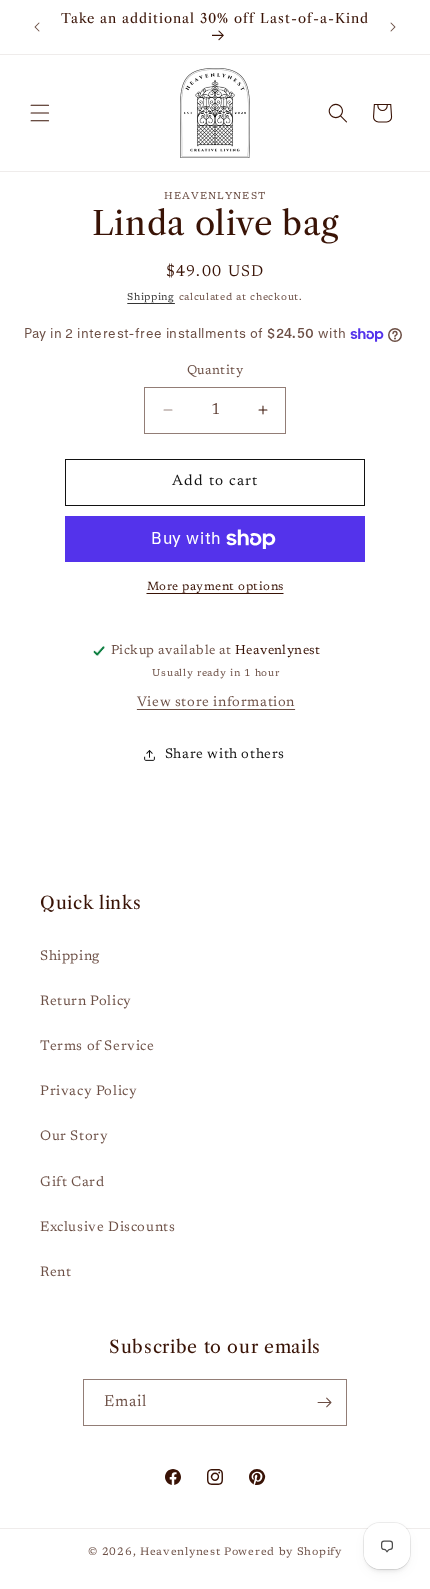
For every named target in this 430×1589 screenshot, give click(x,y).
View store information (216, 703)
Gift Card (72, 1183)
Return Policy (86, 1002)
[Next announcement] (393, 27)
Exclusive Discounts (107, 1228)
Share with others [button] (225, 755)
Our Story (74, 1137)
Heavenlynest (180, 1552)
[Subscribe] (324, 1402)
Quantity (215, 370)
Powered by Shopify (283, 1552)
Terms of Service (97, 1047)
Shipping (151, 298)
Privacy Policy (88, 1092)
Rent (55, 1273)
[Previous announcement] (37, 27)
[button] (40, 113)
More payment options (215, 587)
